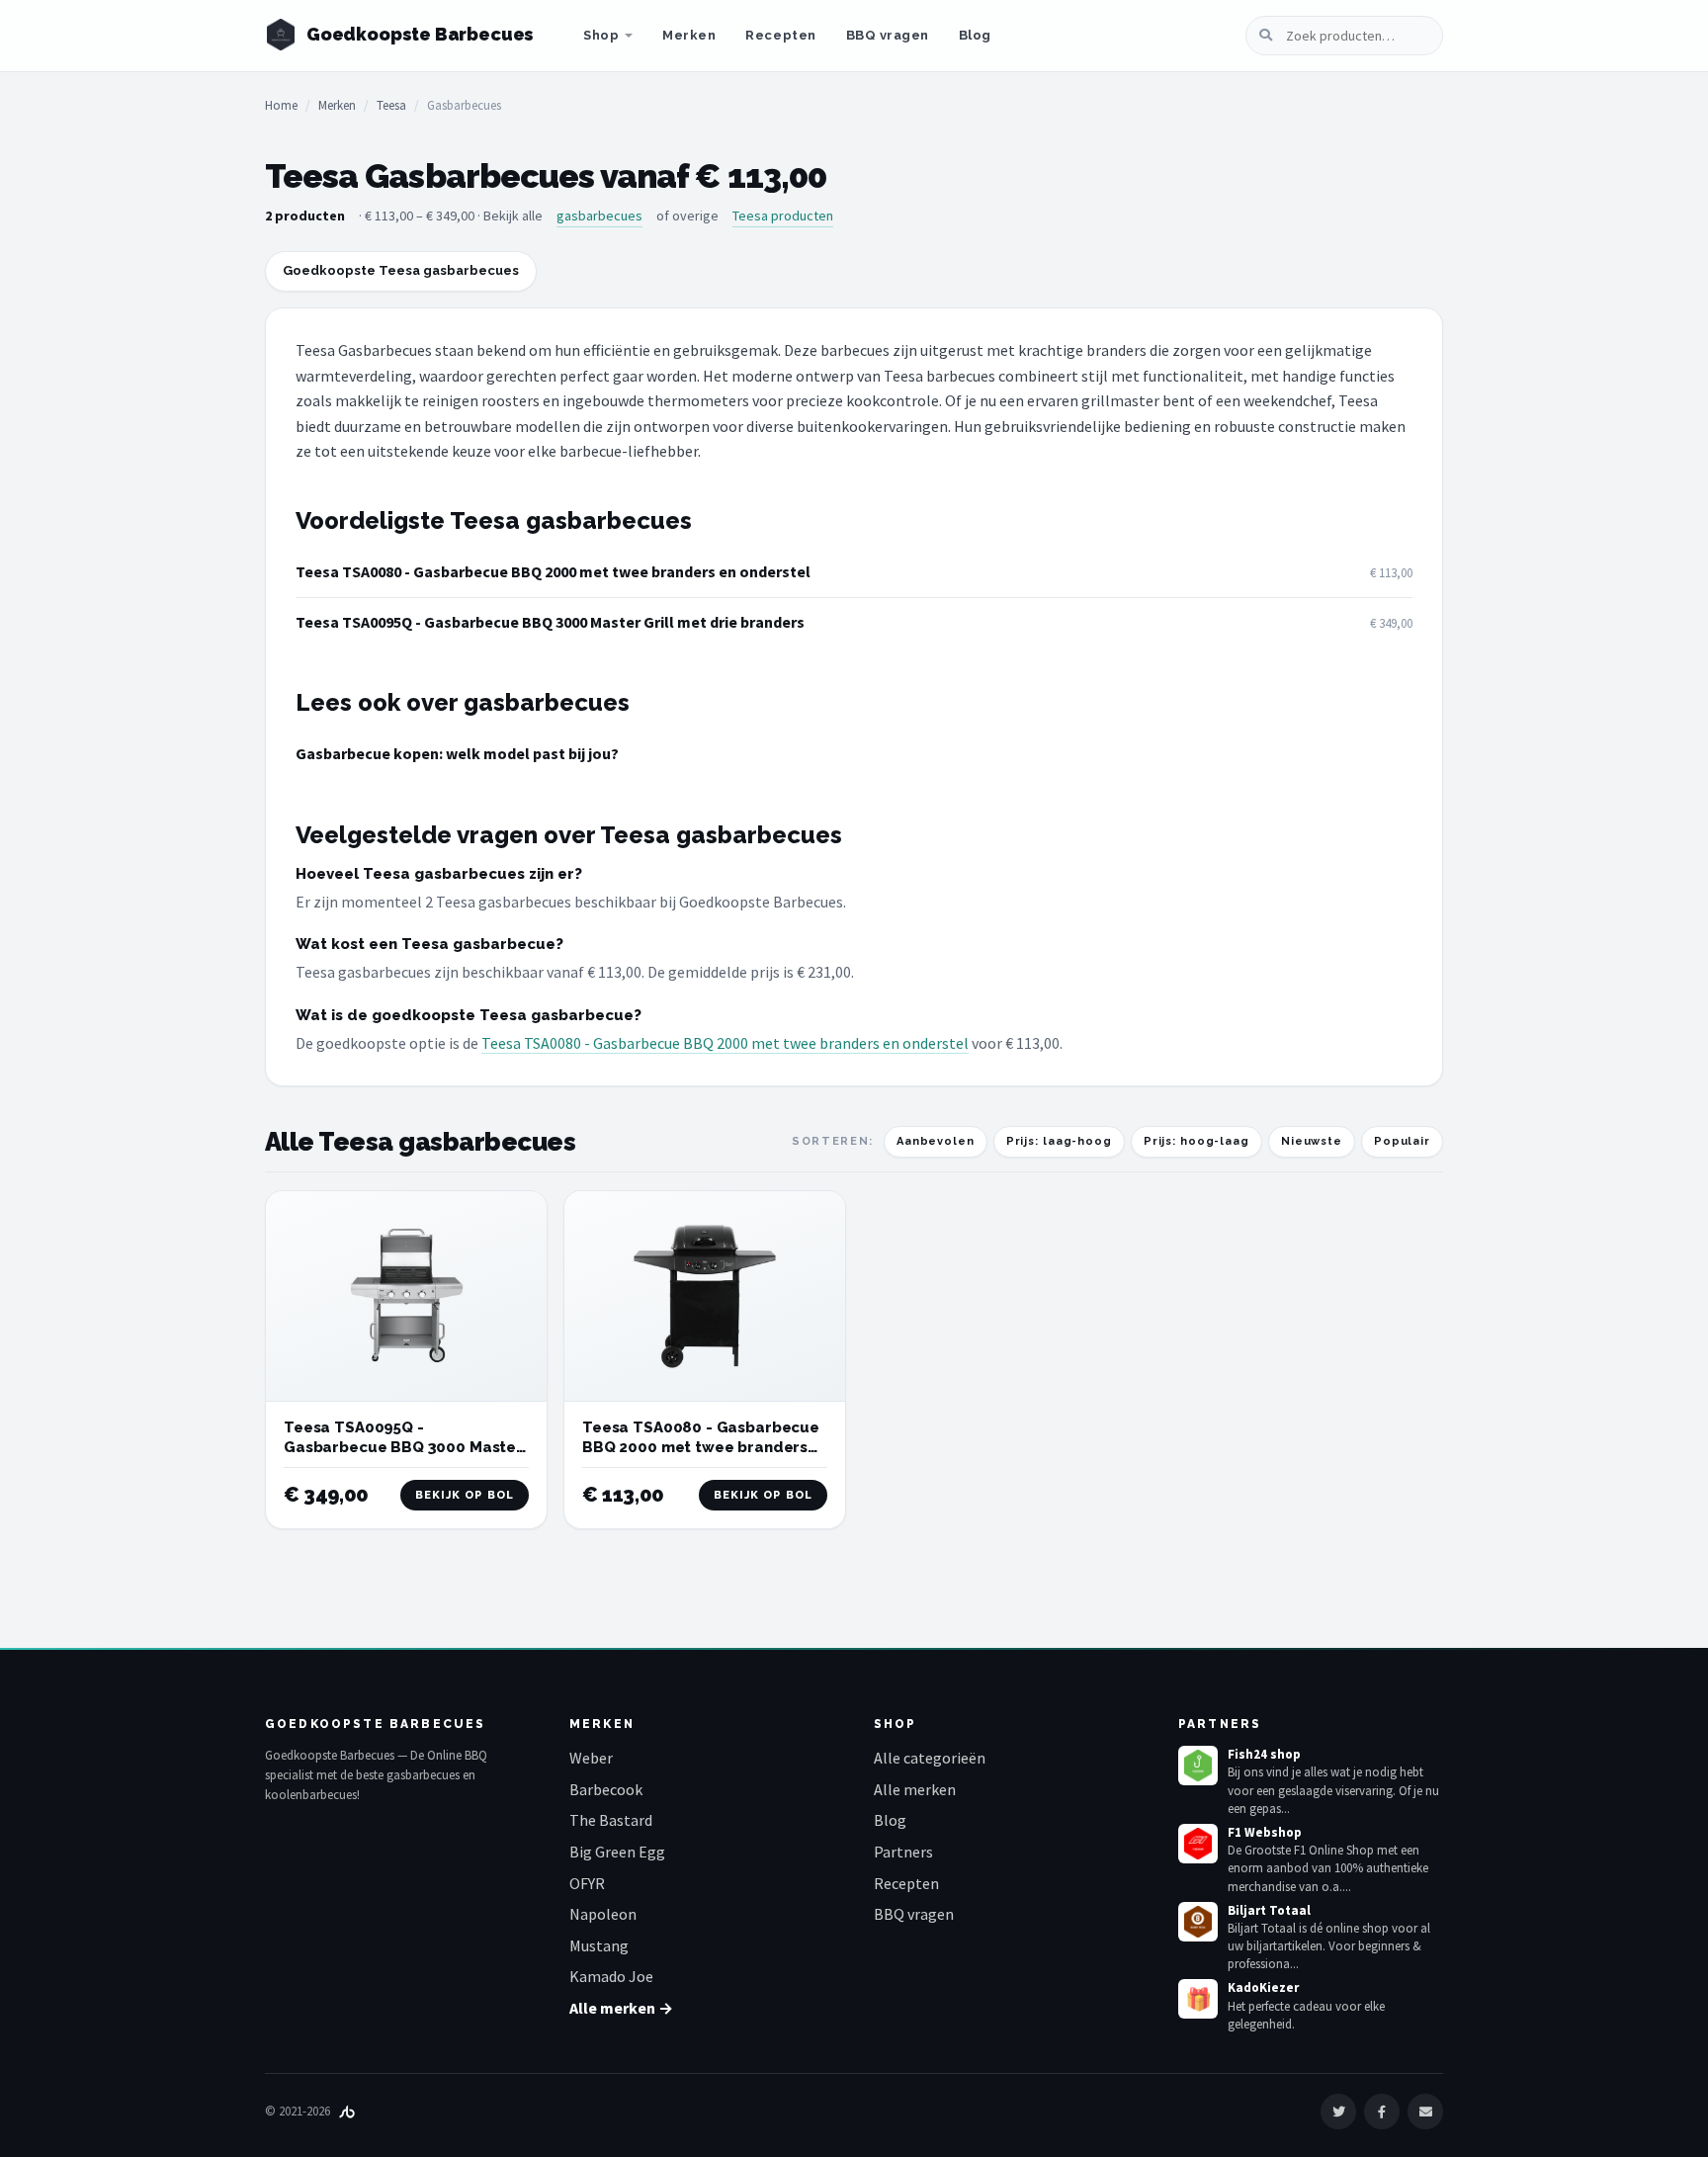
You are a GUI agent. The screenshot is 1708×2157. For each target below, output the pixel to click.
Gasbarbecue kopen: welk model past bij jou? (457, 753)
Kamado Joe (611, 1976)
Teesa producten (783, 216)
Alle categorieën (930, 1758)
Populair (1402, 1141)
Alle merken (915, 1789)
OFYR (587, 1883)
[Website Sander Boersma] (347, 2111)
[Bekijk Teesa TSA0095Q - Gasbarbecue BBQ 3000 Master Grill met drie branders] (406, 1296)
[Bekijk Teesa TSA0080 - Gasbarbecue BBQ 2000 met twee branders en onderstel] (705, 1296)
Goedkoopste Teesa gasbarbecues (401, 270)
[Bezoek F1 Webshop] (1198, 1844)
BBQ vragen (888, 35)
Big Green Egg (617, 1852)
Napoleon (603, 1914)
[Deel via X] (1338, 2112)
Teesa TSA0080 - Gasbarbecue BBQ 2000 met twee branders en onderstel (553, 571)
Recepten (780, 35)
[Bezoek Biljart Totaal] (1198, 1922)
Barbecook (606, 1789)
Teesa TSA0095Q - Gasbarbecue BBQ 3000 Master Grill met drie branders (550, 622)
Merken (689, 35)
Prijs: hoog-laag (1196, 1141)
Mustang (599, 1945)
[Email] (1425, 2112)
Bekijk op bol (465, 1495)
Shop (601, 35)
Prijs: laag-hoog (1059, 1141)
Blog (975, 35)
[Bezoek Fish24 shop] (1198, 1766)
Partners (903, 1852)
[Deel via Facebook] (1382, 2112)
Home (281, 105)
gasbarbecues (599, 216)
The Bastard (611, 1820)
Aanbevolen (936, 1141)
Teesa (391, 105)
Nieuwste (1312, 1141)
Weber (591, 1758)
